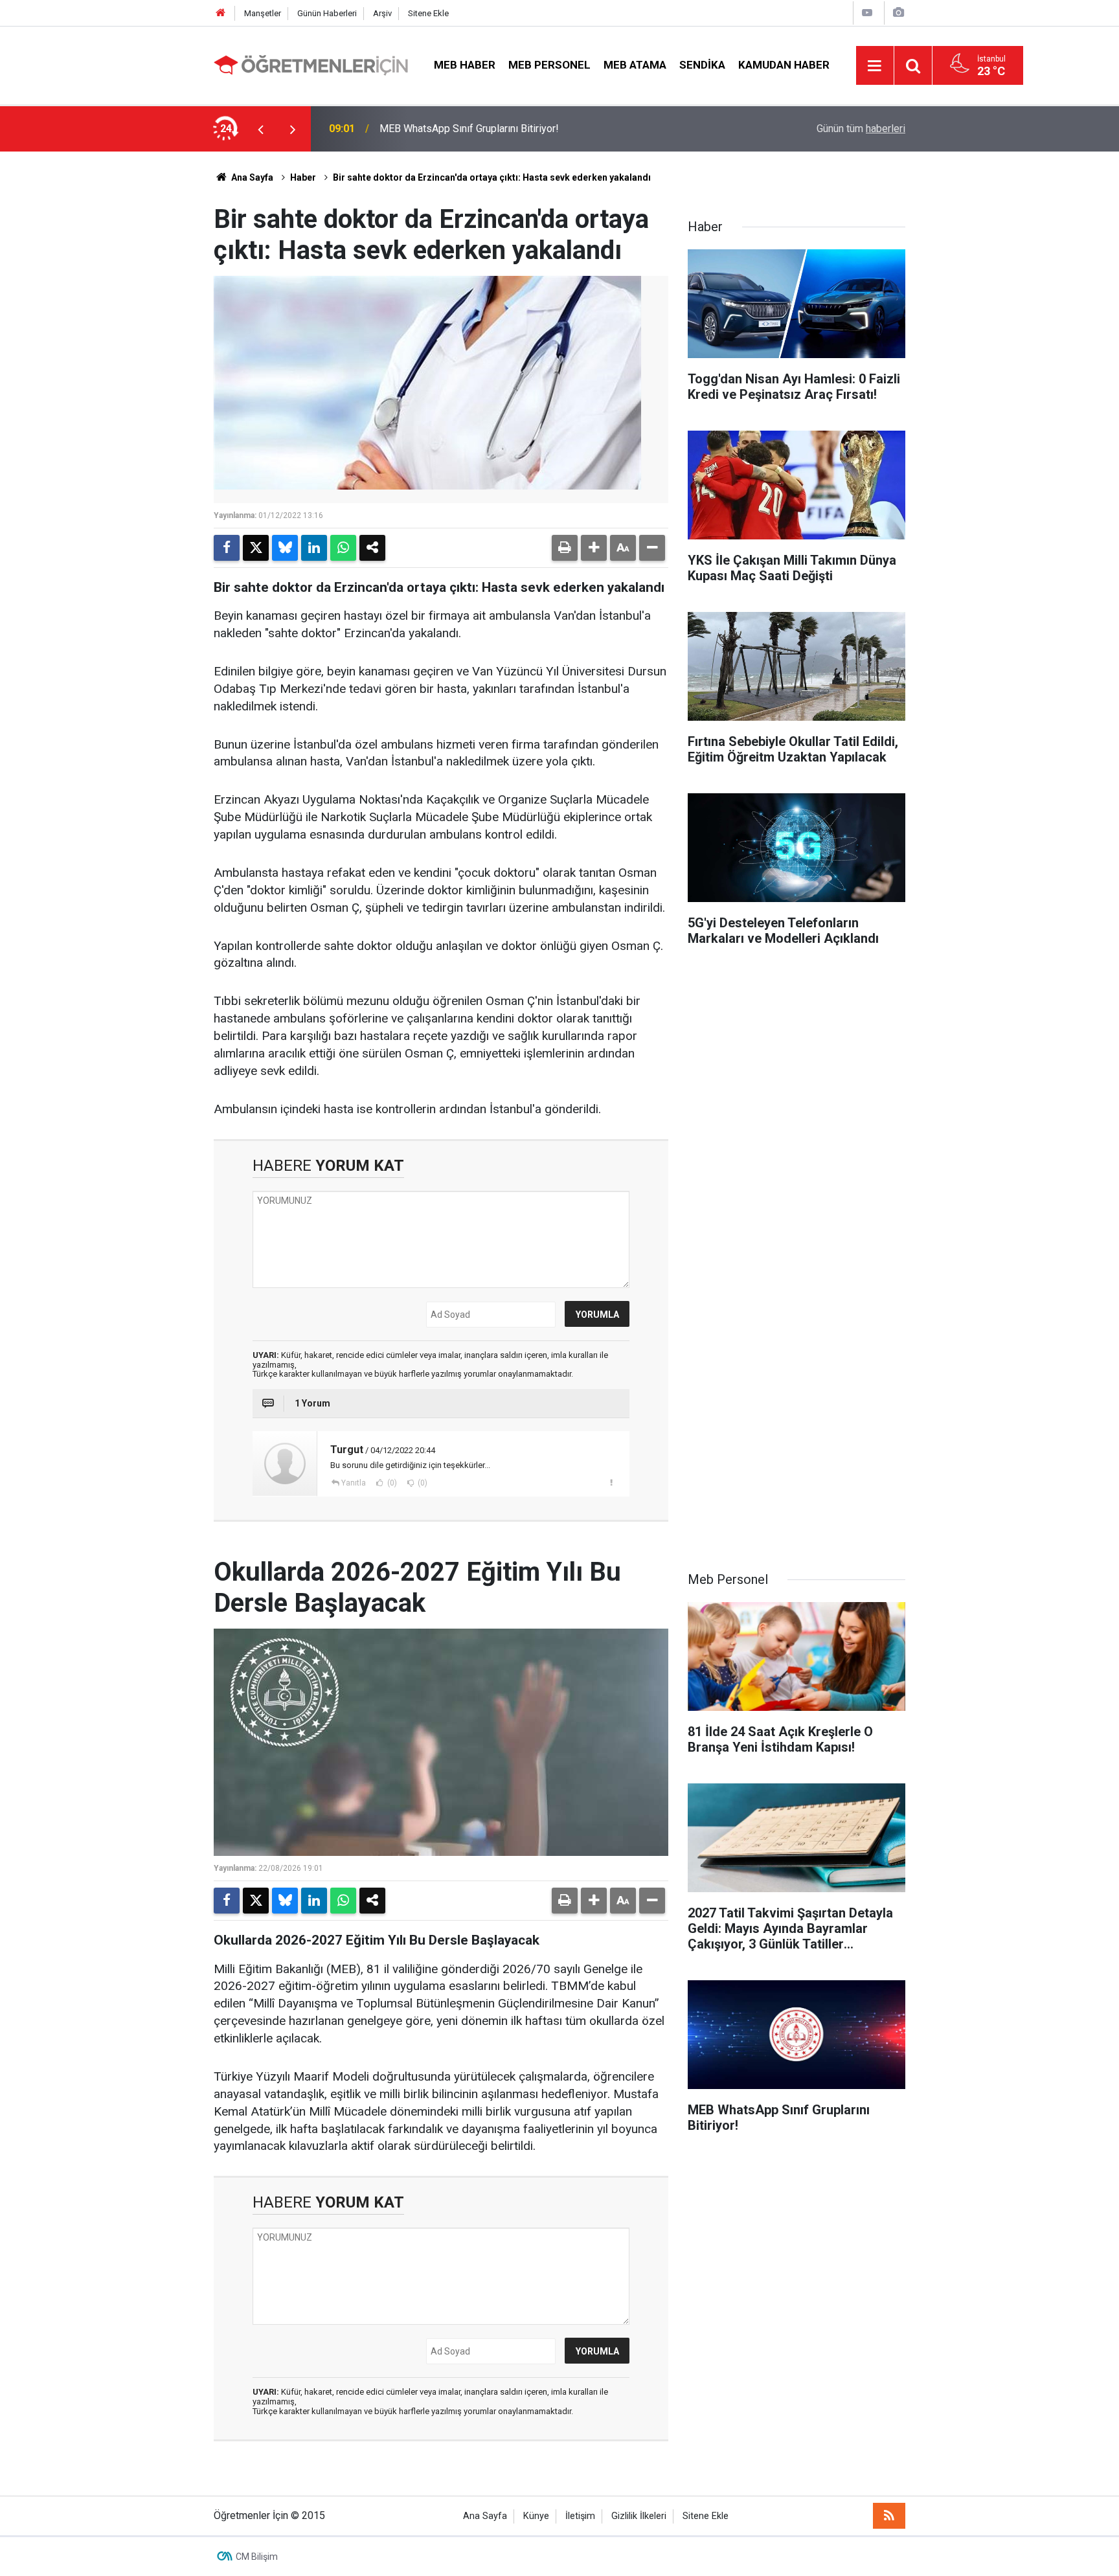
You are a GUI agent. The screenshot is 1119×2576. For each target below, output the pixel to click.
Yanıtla (354, 1483)
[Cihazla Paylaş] (372, 548)
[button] (594, 548)
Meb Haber (465, 65)
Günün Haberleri (327, 13)
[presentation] (260, 129)
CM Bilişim (257, 2557)
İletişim (580, 2516)
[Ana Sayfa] (221, 13)
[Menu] (875, 66)
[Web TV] (867, 13)
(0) (391, 1483)
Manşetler (263, 13)
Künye (536, 2516)
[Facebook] (227, 548)
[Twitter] (256, 548)
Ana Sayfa (251, 177)
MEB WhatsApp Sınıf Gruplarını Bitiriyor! (469, 129)
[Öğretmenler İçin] (311, 64)
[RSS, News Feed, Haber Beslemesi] (889, 2516)
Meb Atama (635, 65)
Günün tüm (861, 129)
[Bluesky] (285, 548)
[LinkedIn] (314, 548)
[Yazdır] (565, 548)
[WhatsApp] (343, 548)
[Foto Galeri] (898, 13)
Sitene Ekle (428, 13)
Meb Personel (549, 65)
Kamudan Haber (784, 65)
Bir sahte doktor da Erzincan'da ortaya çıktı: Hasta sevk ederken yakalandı (492, 177)
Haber (303, 177)
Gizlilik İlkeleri (639, 2516)
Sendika (702, 65)
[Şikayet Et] (611, 1482)
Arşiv (382, 13)
